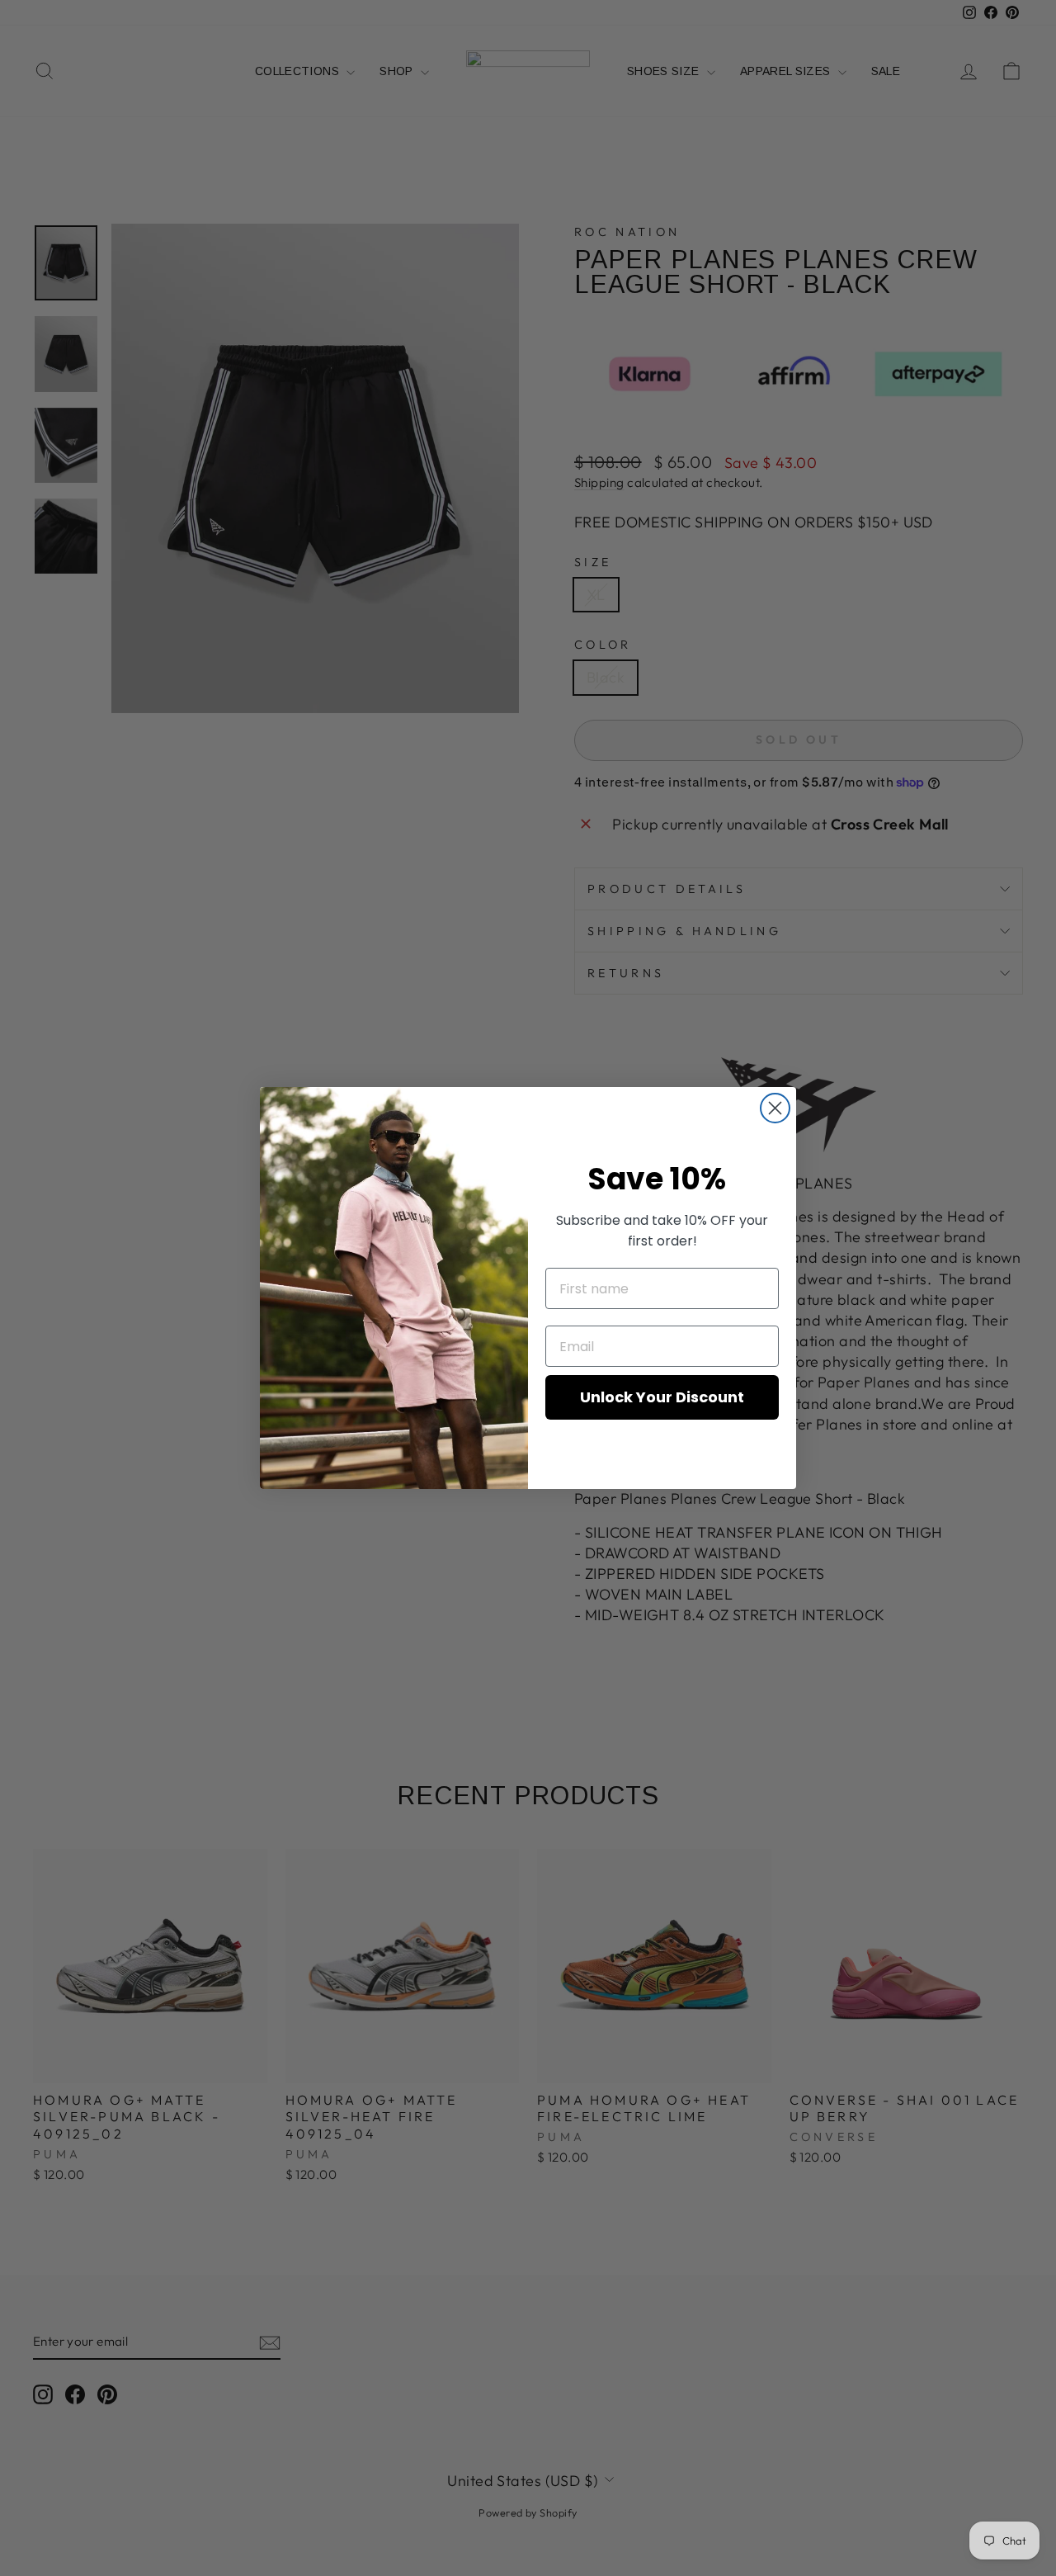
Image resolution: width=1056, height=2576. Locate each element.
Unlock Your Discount (662, 1397)
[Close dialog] (775, 1108)
